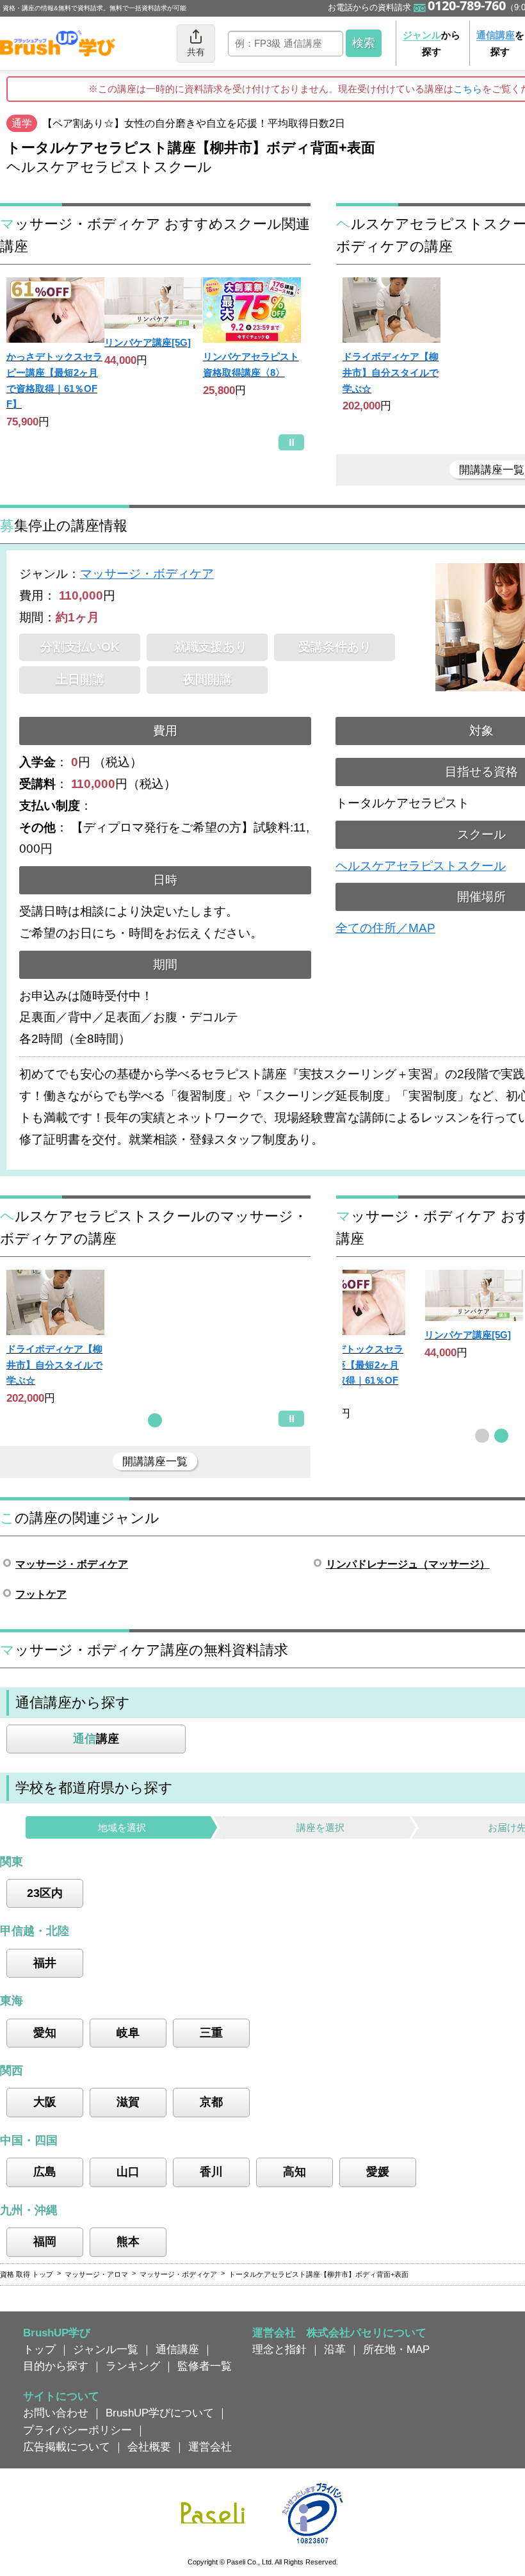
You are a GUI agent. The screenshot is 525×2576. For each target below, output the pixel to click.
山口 (128, 2172)
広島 (45, 2172)
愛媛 (378, 2172)
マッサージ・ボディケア (147, 574)
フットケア (41, 1594)
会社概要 (149, 2447)
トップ (39, 2349)
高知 (295, 2172)
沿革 (335, 2349)
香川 (211, 2172)
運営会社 (210, 2447)
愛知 (45, 2033)
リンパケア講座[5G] (148, 342)
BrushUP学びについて (160, 2413)
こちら (468, 89)
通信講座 (177, 2349)
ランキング (133, 2366)
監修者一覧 (205, 2366)
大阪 (45, 2102)
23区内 (45, 1893)
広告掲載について (67, 2447)
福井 (45, 1963)
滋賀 (128, 2102)
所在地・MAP (396, 2349)
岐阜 (128, 2033)
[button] (155, 1420)
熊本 (128, 2242)
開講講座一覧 (155, 1461)
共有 (196, 52)
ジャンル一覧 (106, 2349)
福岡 (45, 2242)
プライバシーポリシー (77, 2430)
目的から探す (56, 2366)
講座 (96, 1739)
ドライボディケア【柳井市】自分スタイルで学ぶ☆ (391, 372)
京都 (211, 2102)
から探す (432, 43)
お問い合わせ (56, 2413)
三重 (211, 2033)
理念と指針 (279, 2349)
